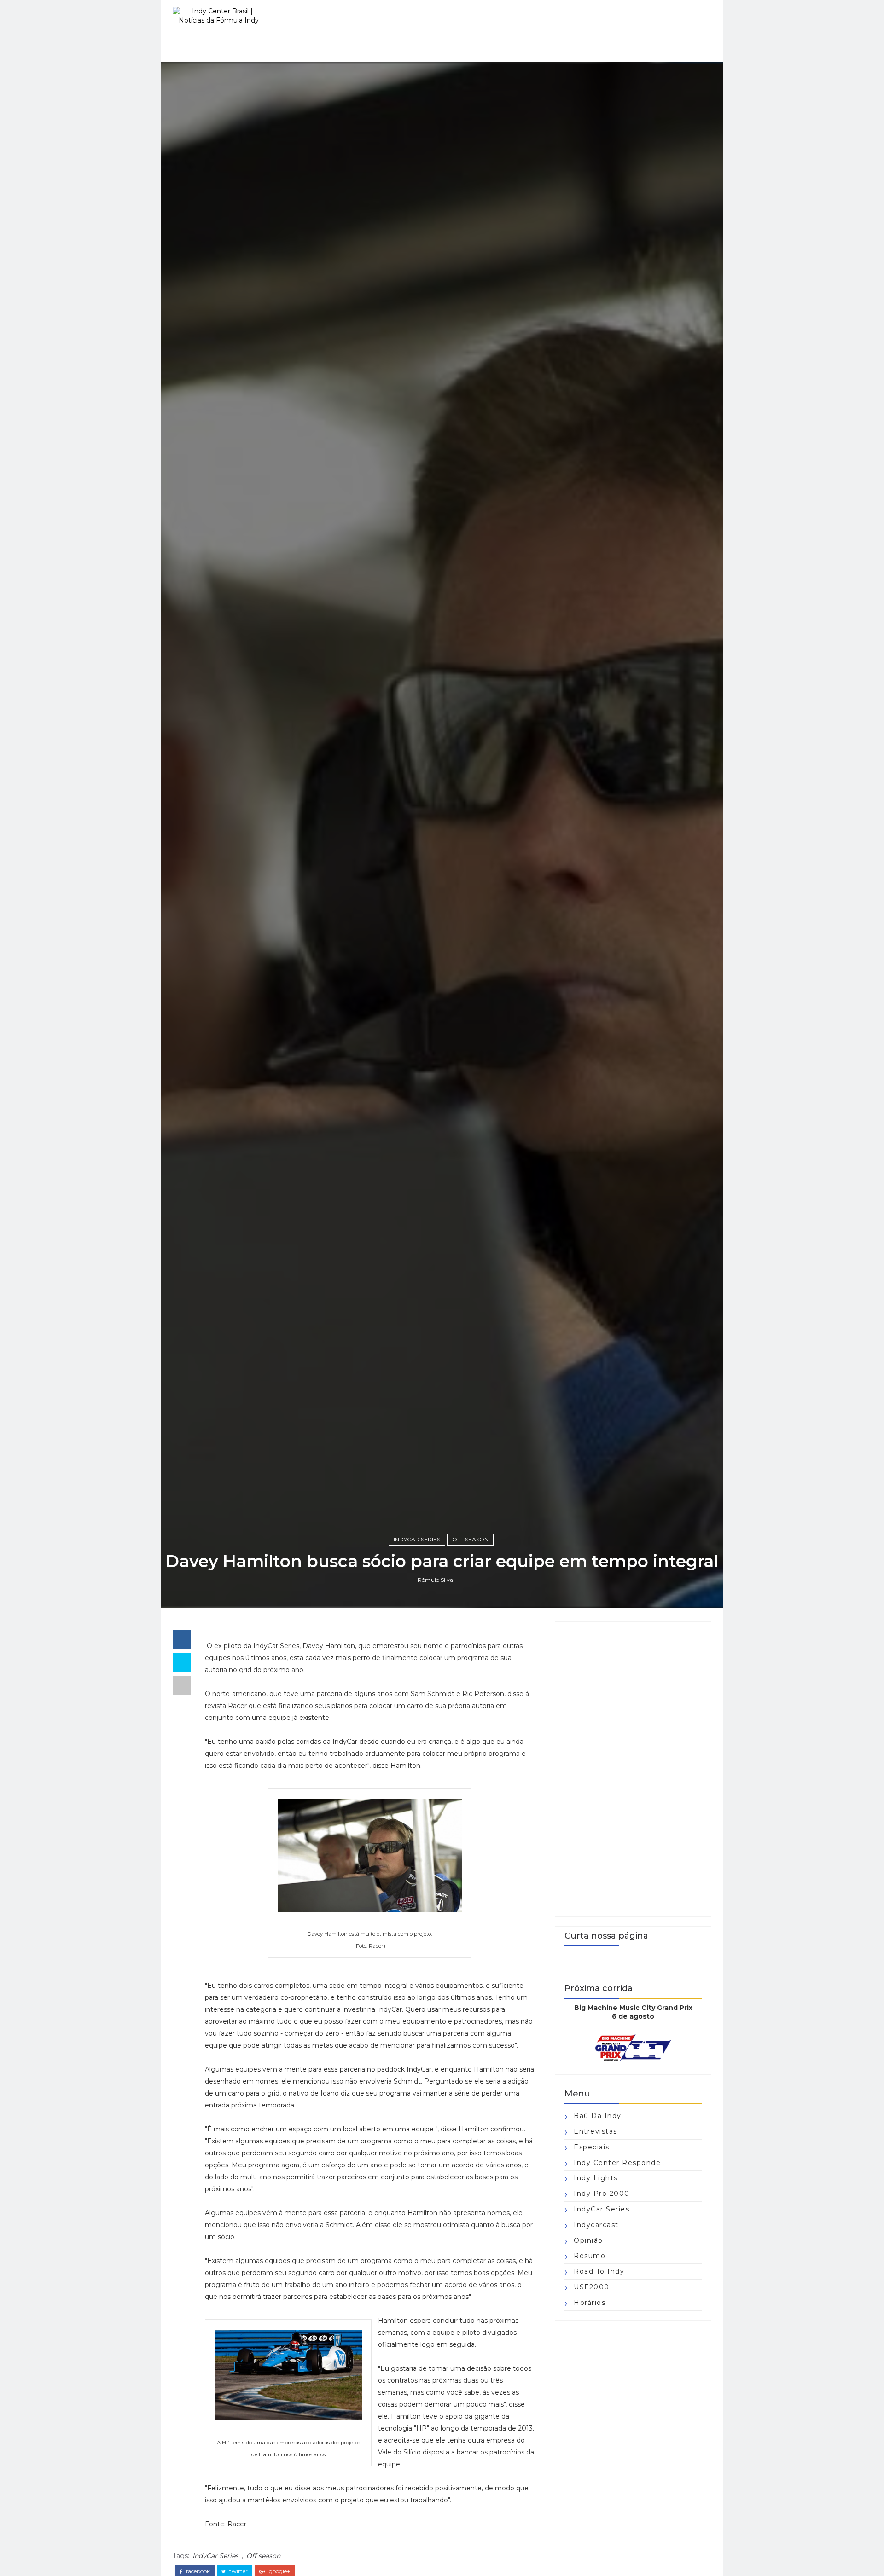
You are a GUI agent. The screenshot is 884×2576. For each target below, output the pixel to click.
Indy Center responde (617, 2163)
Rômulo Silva (435, 1580)
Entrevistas (596, 2131)
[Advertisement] (633, 1769)
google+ (279, 2571)
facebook (197, 2571)
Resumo (590, 2256)
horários (590, 2303)
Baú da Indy (598, 2116)
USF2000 (592, 2287)
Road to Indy (599, 2271)
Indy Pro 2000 (602, 2194)
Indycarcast (596, 2225)
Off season (470, 1539)
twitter (238, 2571)
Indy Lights (596, 2178)
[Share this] (182, 1639)
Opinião (588, 2240)
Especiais (592, 2147)
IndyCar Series (417, 1539)
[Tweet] (182, 1662)
